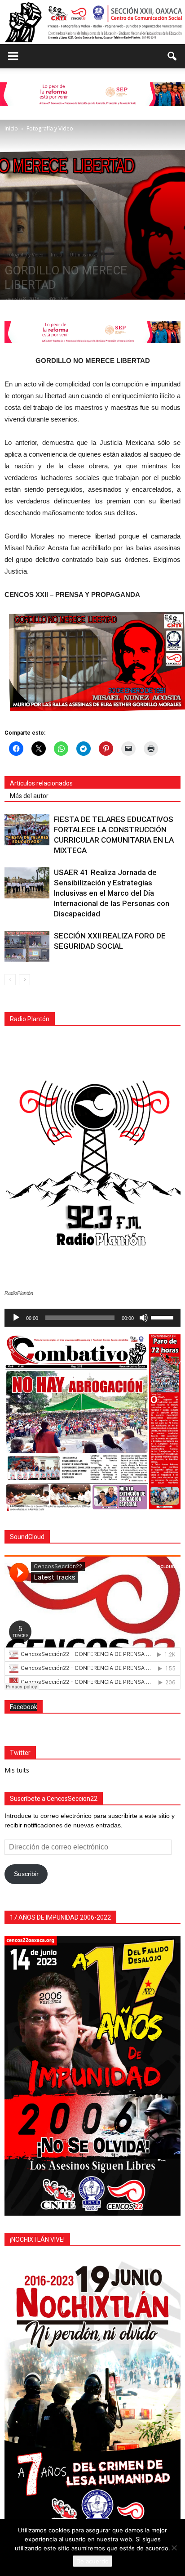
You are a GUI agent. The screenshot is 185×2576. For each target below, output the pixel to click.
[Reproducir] (16, 1318)
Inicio (56, 255)
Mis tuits (17, 1770)
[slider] (163, 1317)
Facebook (24, 1707)
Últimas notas (84, 255)
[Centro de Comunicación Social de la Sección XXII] (92, 22)
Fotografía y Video (25, 255)
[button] (172, 56)
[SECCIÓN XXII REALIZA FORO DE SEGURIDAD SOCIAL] (27, 946)
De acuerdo (92, 2561)
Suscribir (26, 1874)
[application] (92, 1318)
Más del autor (29, 796)
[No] (174, 2548)
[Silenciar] (144, 1318)
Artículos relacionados (41, 783)
